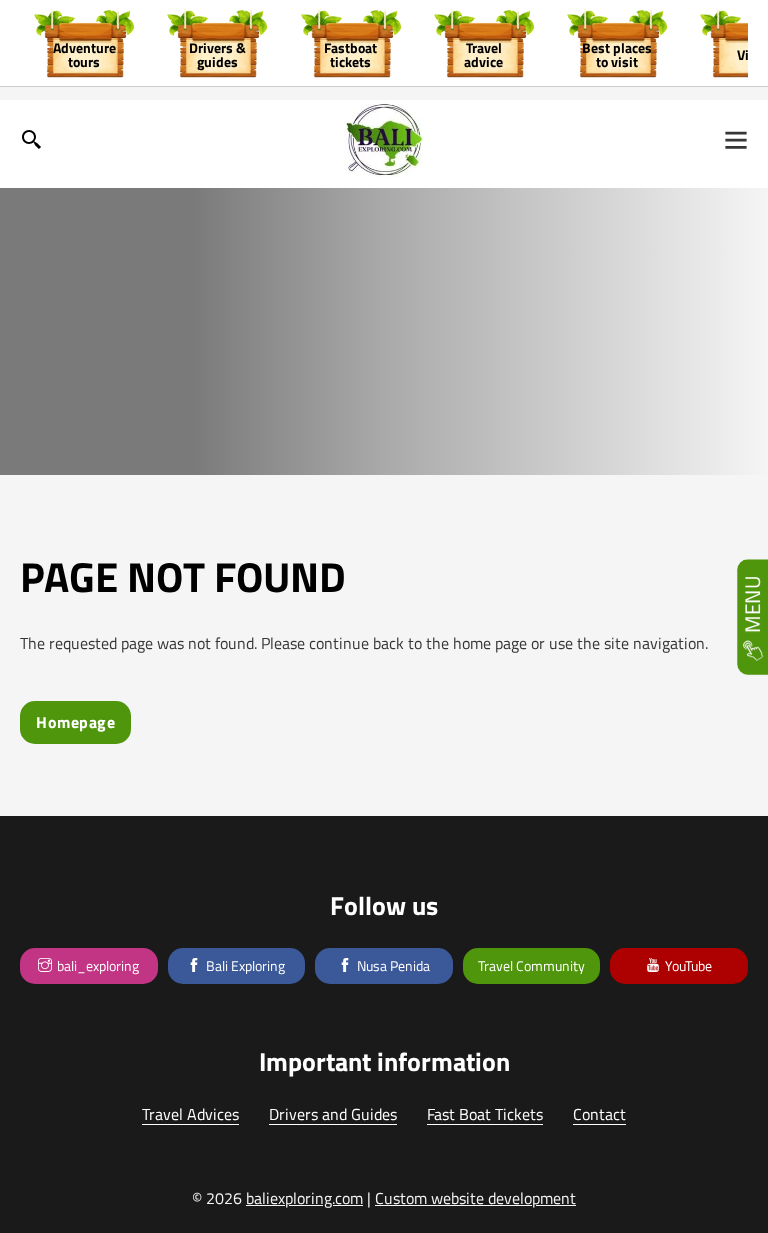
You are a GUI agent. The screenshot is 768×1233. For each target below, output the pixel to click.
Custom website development (475, 1198)
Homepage (75, 722)
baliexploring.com (304, 1198)
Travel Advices (190, 1115)
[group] (84, 43)
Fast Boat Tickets (485, 1115)
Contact (599, 1115)
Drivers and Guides (333, 1115)
